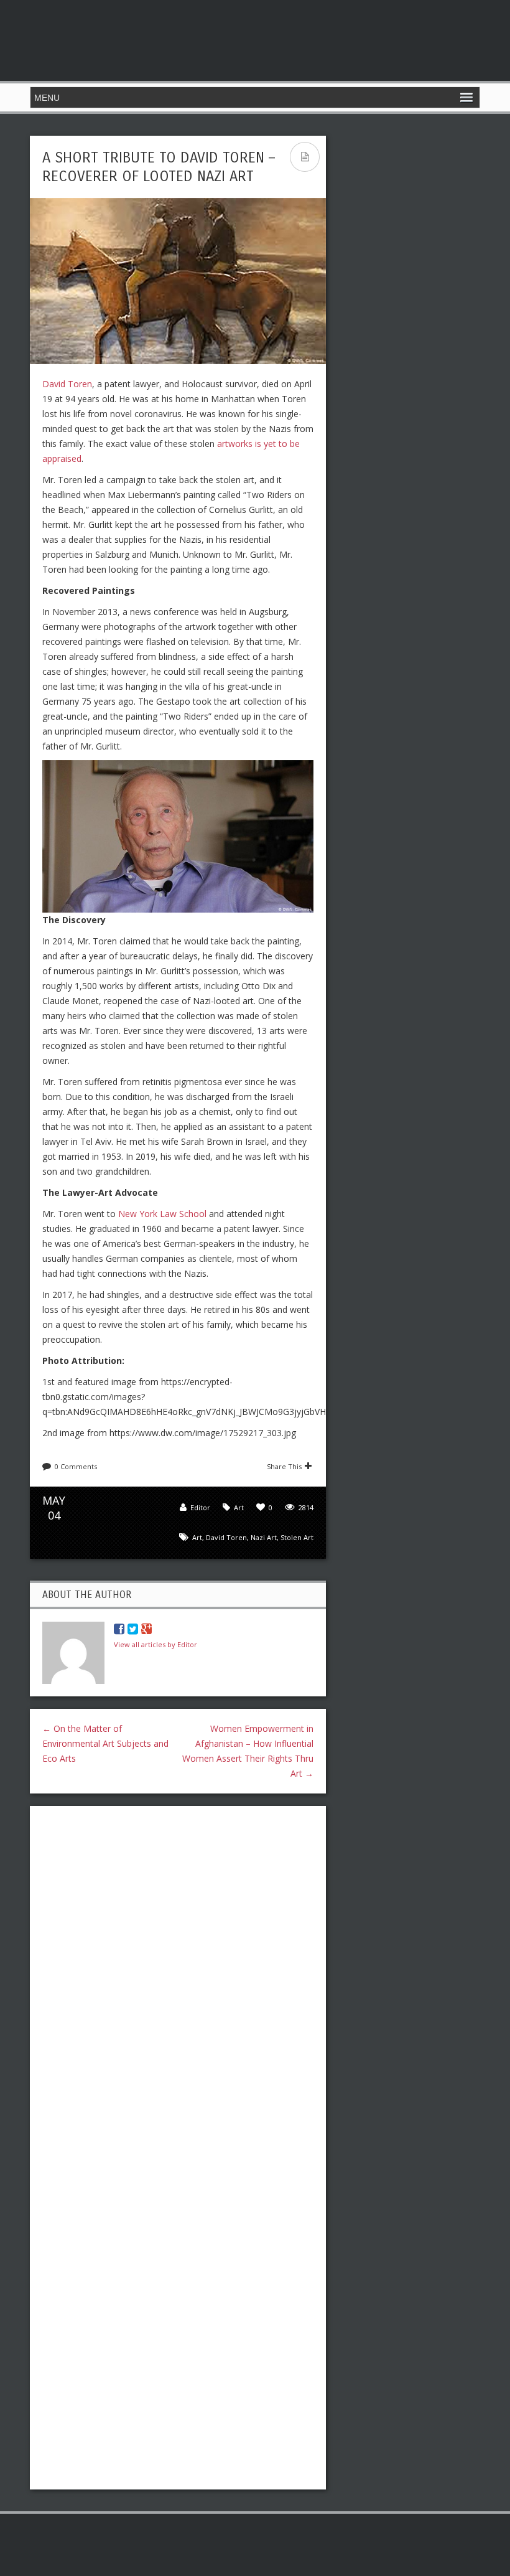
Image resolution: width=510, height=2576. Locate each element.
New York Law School (162, 1214)
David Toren (67, 384)
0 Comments (76, 1466)
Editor (200, 1507)
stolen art (297, 1537)
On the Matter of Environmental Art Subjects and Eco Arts (105, 1743)
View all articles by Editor (155, 1644)
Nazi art (264, 1537)
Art (239, 1507)
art (197, 1537)
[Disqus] (178, 1977)
